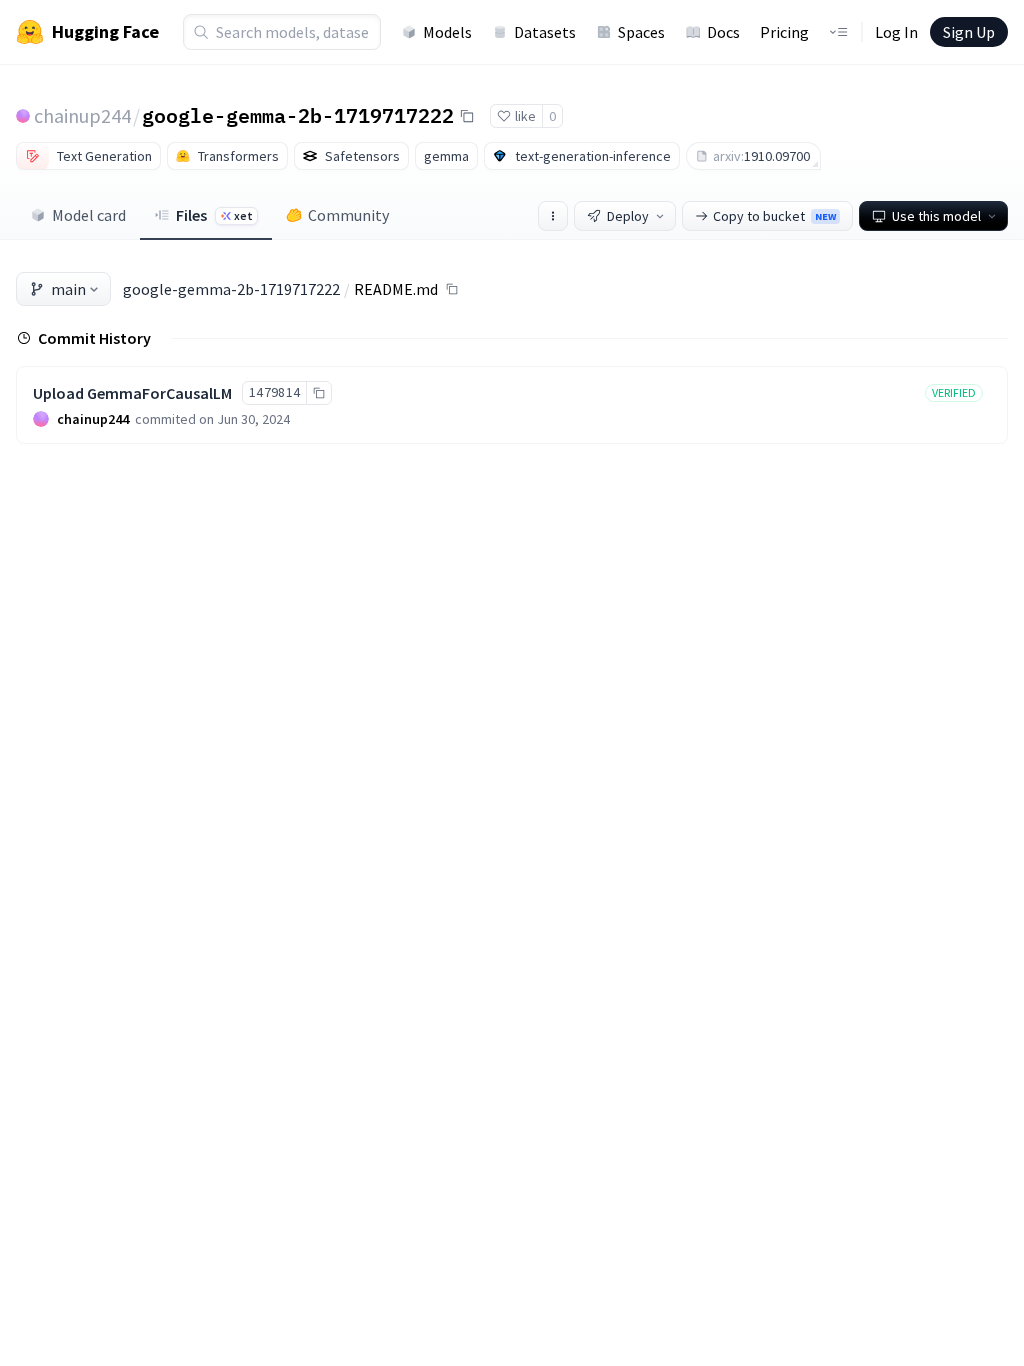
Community (348, 215)
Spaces (641, 32)
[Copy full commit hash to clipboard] (318, 393)
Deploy (628, 216)
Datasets (545, 32)
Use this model (936, 216)
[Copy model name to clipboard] (467, 116)
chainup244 (82, 115)
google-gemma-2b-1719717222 (298, 115)
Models (447, 32)
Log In (896, 32)
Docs (723, 32)
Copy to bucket (774, 216)
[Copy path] (452, 289)
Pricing (784, 32)
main (68, 289)
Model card (89, 215)
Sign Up (969, 32)
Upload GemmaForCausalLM (132, 393)
